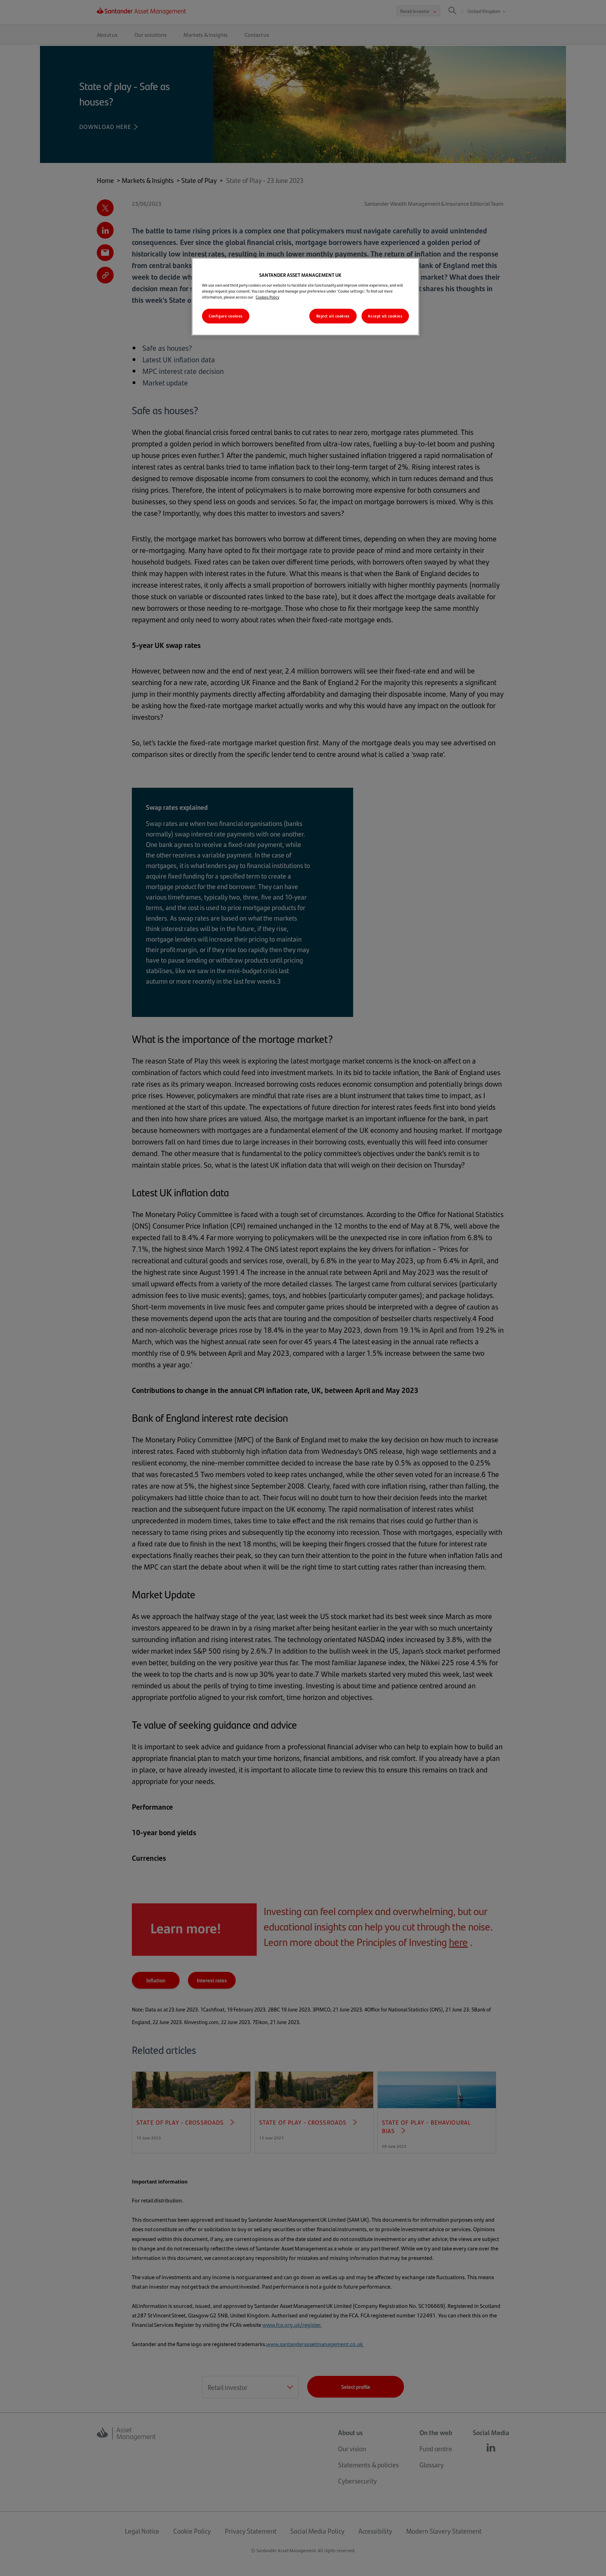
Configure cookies (226, 316)
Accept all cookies (385, 316)
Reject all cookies (333, 316)
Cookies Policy (267, 297)
